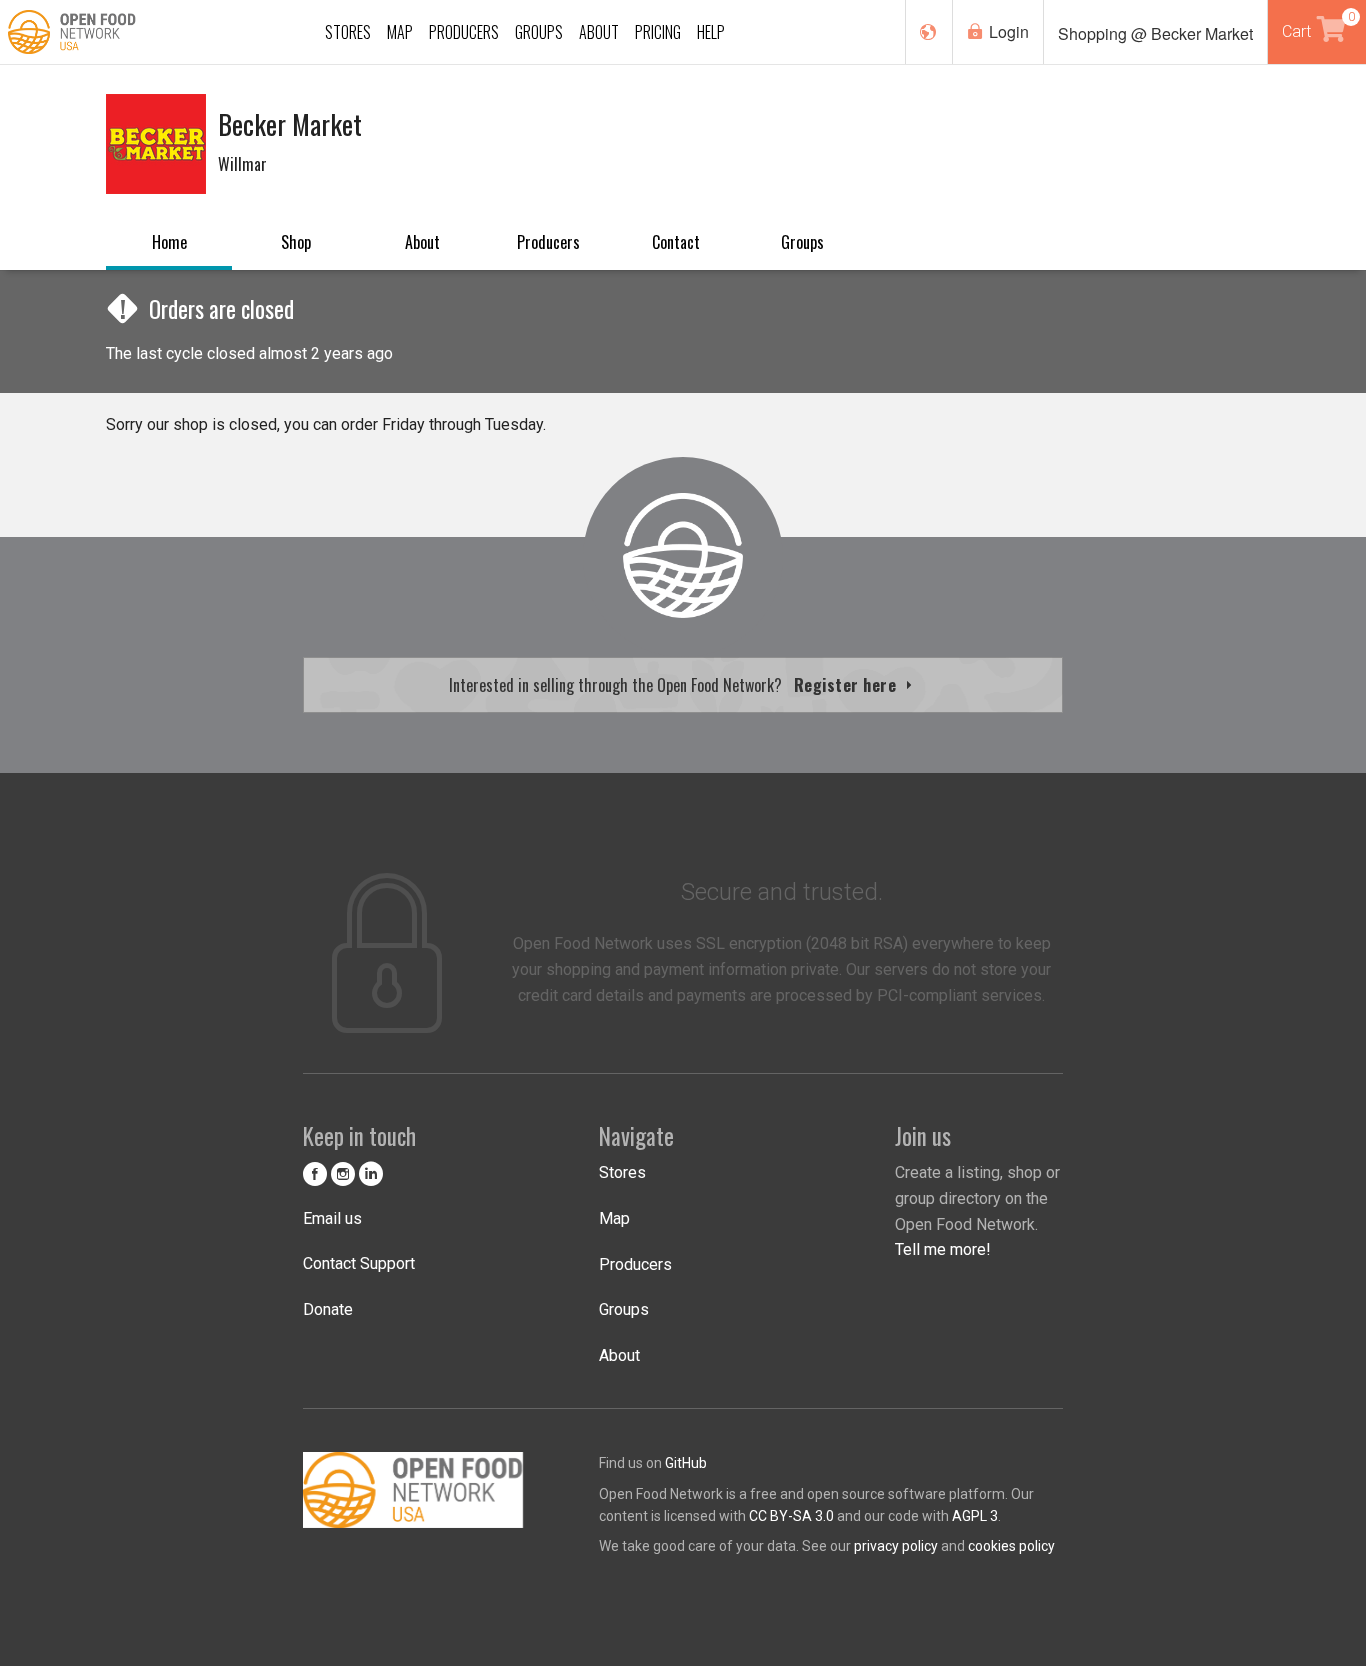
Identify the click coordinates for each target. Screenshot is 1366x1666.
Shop (296, 242)
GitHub (686, 1463)
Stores (622, 1172)
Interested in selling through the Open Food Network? (675, 685)
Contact (676, 242)
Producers (548, 242)
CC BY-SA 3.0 (791, 1516)
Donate (328, 1309)
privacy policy (896, 1546)
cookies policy (1011, 1546)
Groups (802, 242)
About (422, 242)
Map (614, 1218)
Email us (332, 1218)
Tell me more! (943, 1249)
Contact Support (359, 1263)
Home (169, 242)
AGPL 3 (975, 1516)
